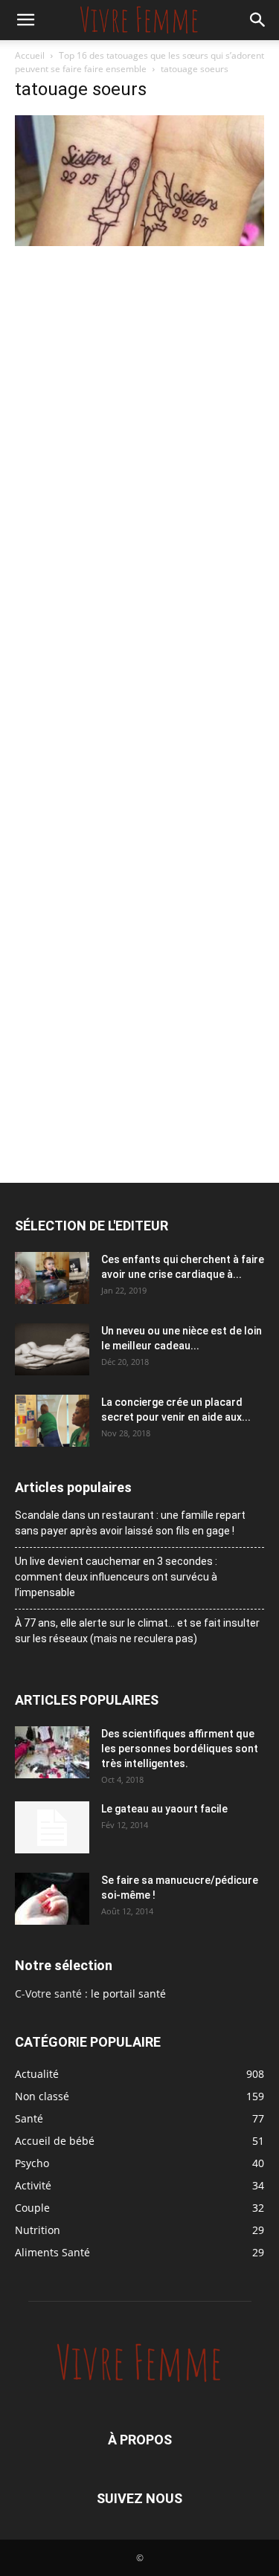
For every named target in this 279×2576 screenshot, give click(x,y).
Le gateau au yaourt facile (164, 1809)
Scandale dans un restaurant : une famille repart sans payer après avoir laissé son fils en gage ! (130, 1523)
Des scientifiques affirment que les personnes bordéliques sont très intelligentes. (180, 1749)
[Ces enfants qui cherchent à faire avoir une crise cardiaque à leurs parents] (52, 1278)
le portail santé (128, 1994)
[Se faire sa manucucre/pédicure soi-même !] (52, 1899)
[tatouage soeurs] (139, 242)
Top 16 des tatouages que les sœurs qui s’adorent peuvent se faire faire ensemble (139, 62)
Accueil (30, 55)
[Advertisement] (139, 397)
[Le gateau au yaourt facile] (52, 1827)
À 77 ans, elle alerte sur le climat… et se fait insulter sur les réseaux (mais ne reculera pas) (137, 1631)
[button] (25, 20)
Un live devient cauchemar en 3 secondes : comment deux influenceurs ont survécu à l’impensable (116, 1577)
